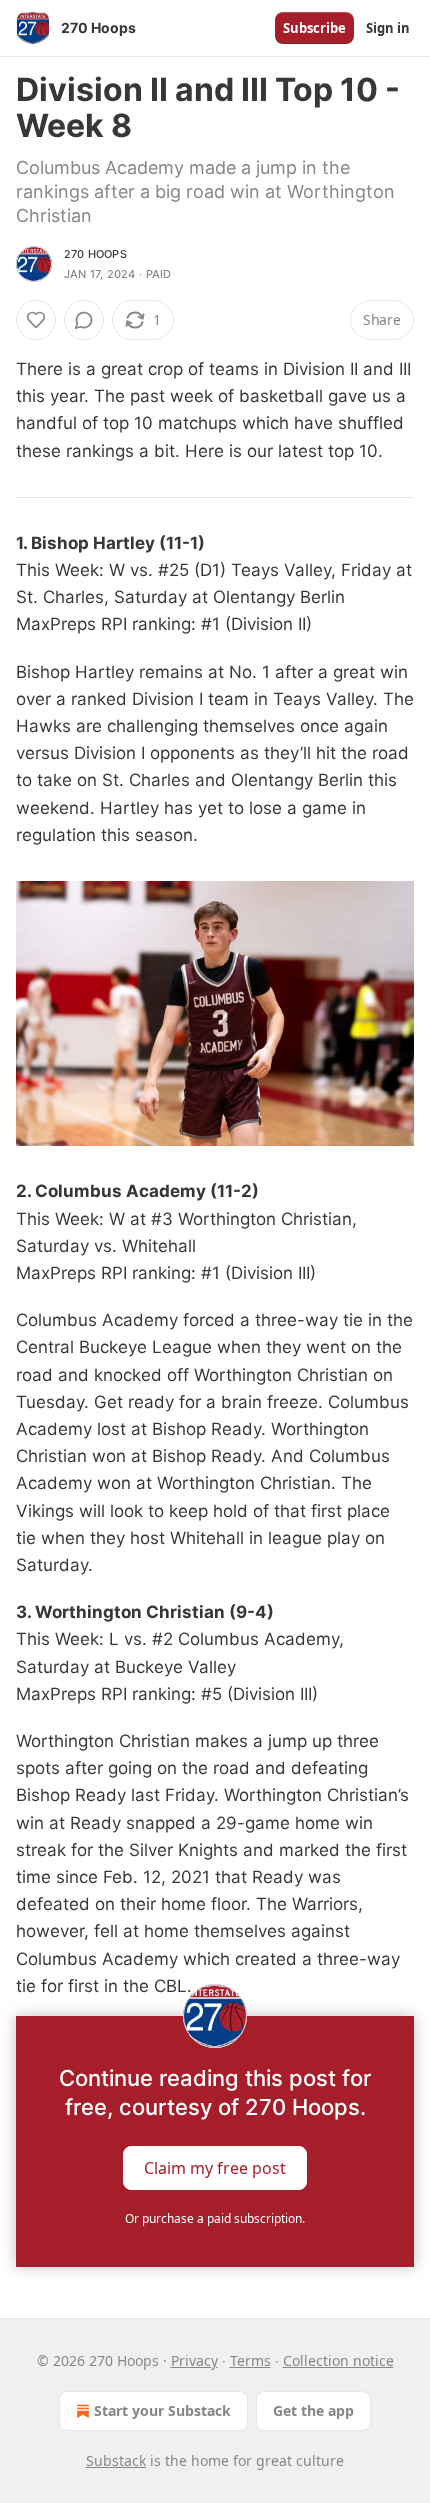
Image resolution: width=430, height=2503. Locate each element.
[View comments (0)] (84, 320)
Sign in (388, 28)
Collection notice (338, 2360)
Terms (250, 2360)
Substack (116, 2460)
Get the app (313, 2410)
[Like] (36, 320)
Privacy (194, 2360)
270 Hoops (95, 254)
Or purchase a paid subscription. (215, 2218)
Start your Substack (162, 2410)
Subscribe (314, 28)
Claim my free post (215, 2168)
